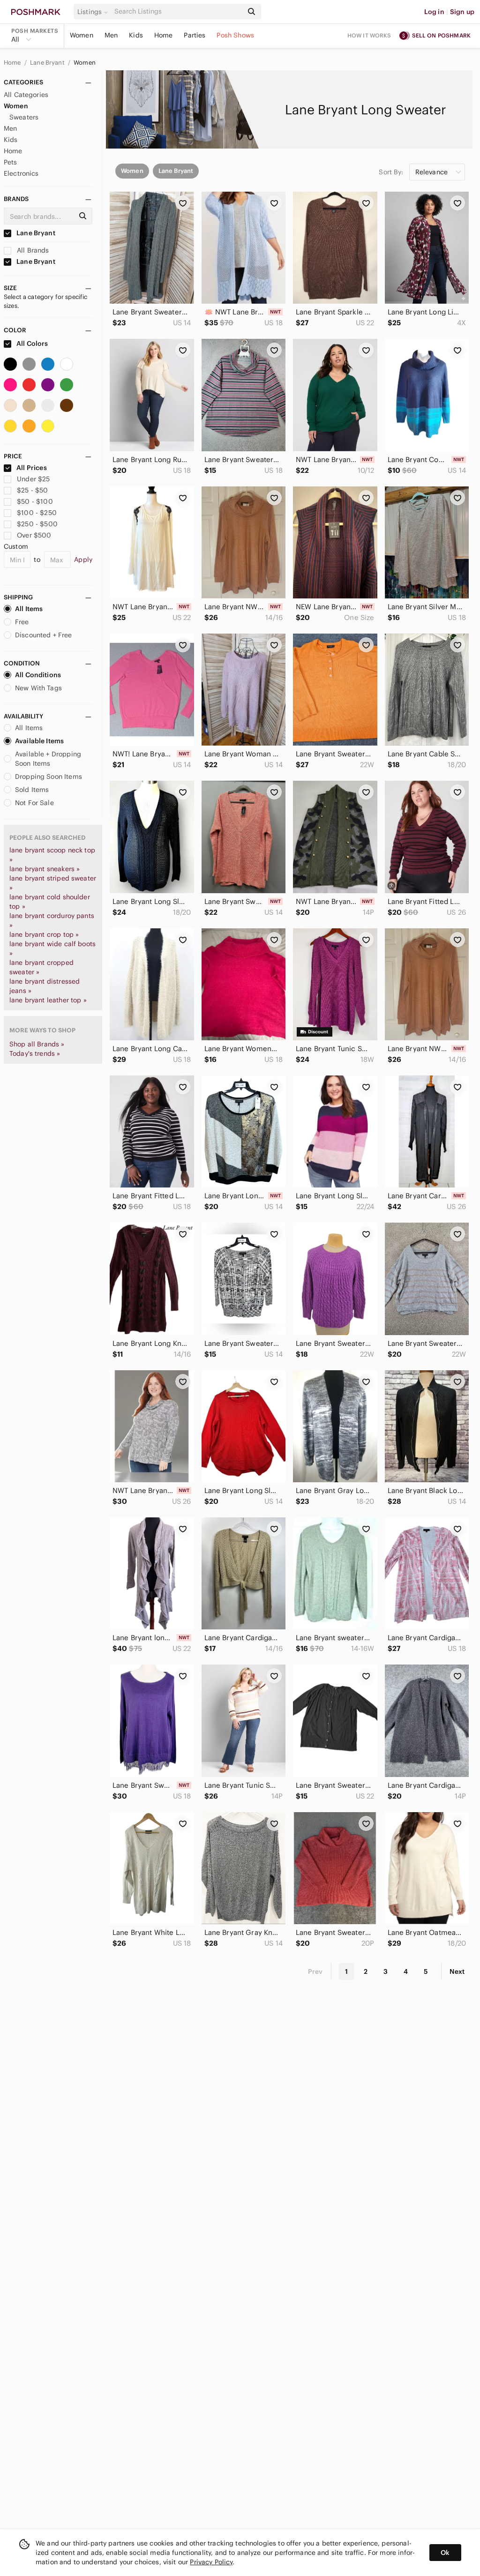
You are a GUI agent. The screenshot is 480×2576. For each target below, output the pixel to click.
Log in (434, 12)
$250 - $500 (37, 524)
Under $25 (33, 479)
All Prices (32, 468)
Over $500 (34, 535)
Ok (445, 2553)
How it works (369, 35)
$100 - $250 (37, 513)
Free (22, 622)
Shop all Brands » (37, 1044)
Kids (136, 35)
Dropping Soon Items (49, 777)
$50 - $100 (35, 501)
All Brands (32, 250)
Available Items (39, 741)
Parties (195, 35)
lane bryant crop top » (44, 934)
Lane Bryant (48, 63)
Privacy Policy (211, 2562)
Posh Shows (235, 35)
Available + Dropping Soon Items (48, 759)
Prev (315, 1971)
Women (82, 35)
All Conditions (38, 675)
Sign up (462, 12)
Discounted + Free (44, 635)
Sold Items (32, 790)
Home (164, 35)
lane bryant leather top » (48, 1000)
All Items (29, 609)
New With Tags (38, 688)
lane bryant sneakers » (45, 869)
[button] (94, 12)
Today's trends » (35, 1053)
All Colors (32, 343)
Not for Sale (34, 803)
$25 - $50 (32, 490)
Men (111, 35)
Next (457, 1971)
